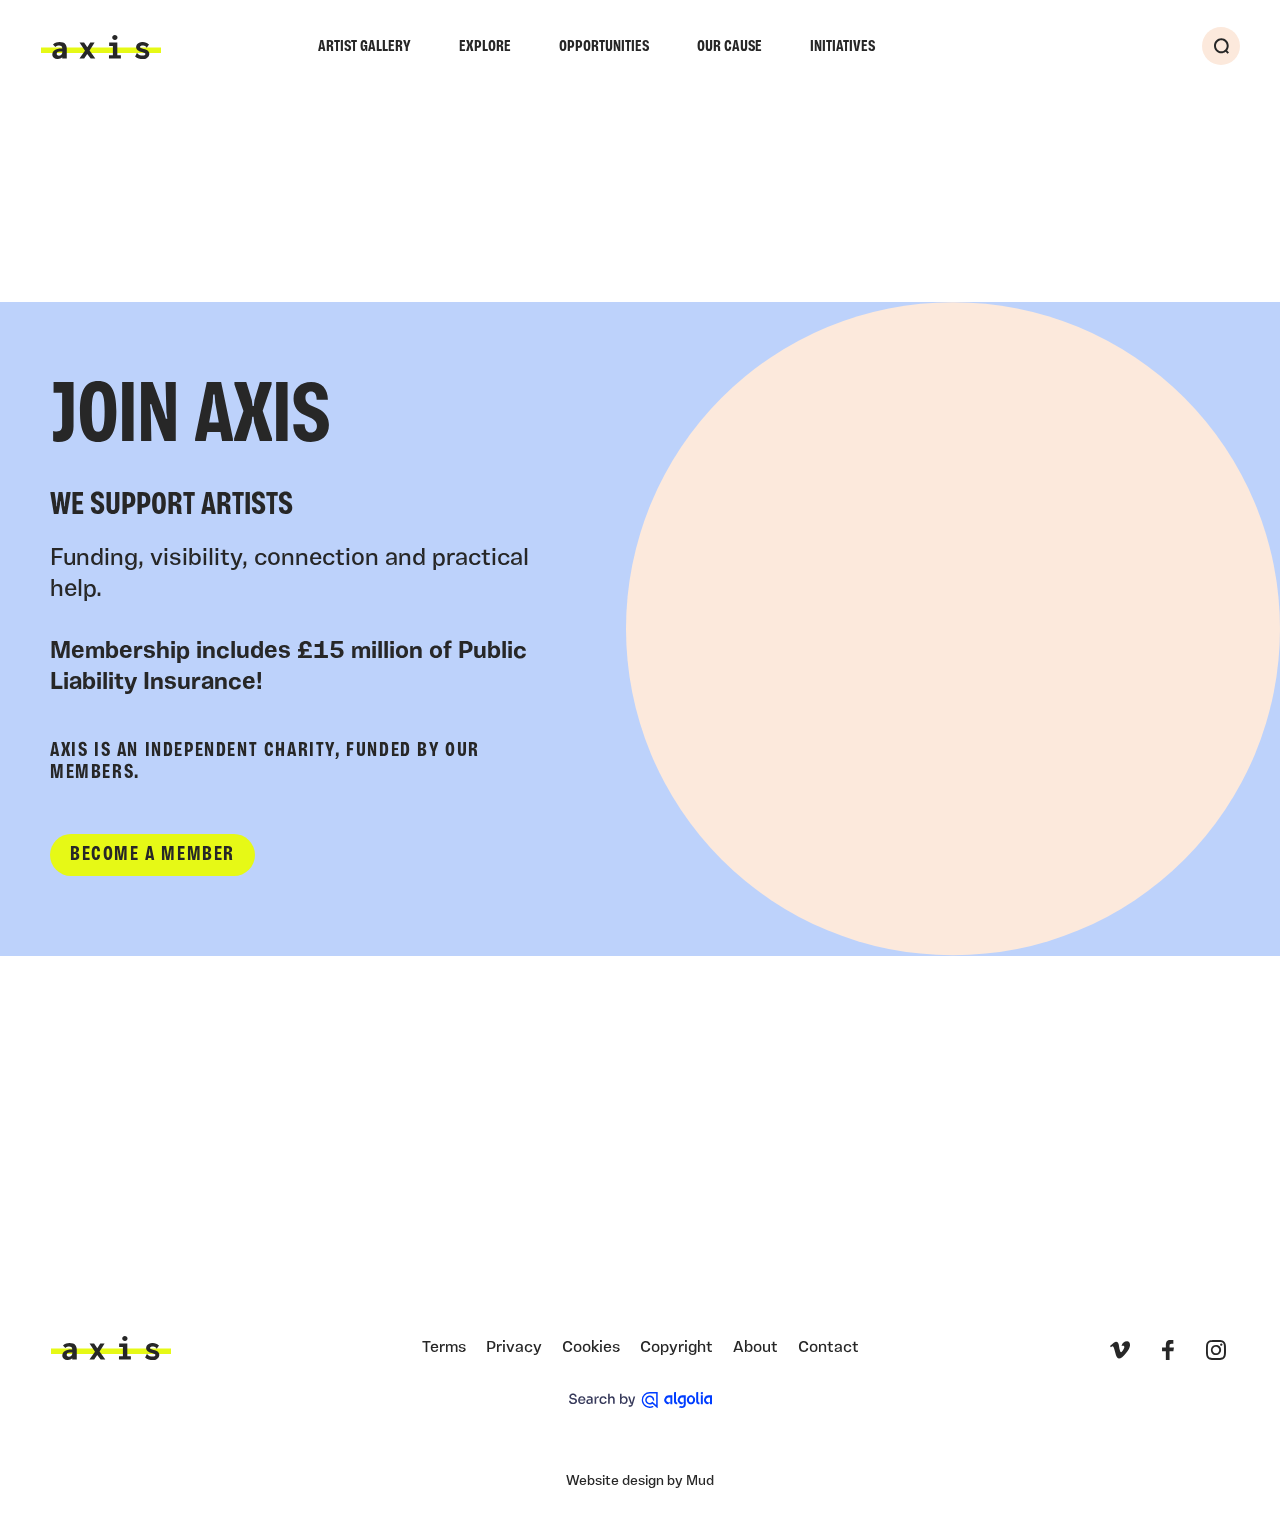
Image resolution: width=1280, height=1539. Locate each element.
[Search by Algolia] (640, 1400)
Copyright (676, 1348)
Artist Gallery (364, 47)
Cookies (591, 1348)
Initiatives (842, 47)
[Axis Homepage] (101, 47)
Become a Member (152, 855)
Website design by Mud (640, 1481)
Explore (485, 47)
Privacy (514, 1348)
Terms (444, 1348)
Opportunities (604, 47)
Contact (828, 1348)
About (755, 1348)
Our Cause (729, 47)
